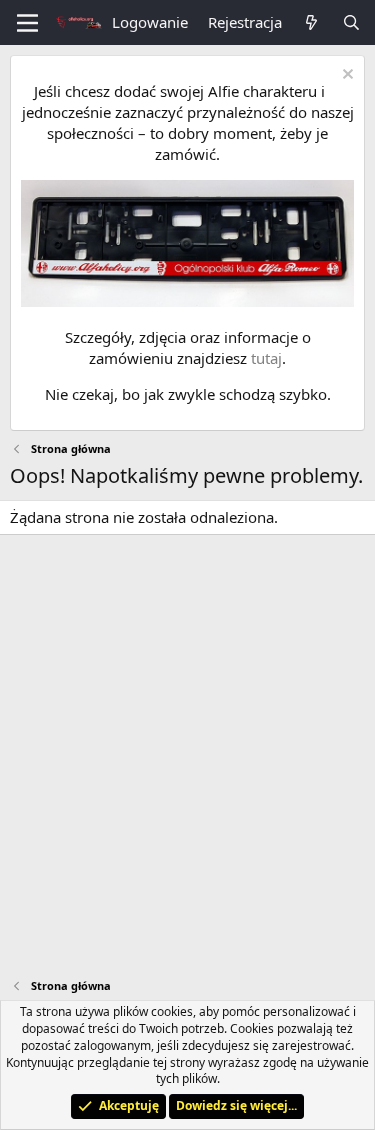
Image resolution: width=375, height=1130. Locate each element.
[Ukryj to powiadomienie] (345, 76)
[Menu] (27, 23)
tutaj (266, 358)
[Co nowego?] (311, 22)
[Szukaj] (351, 22)
